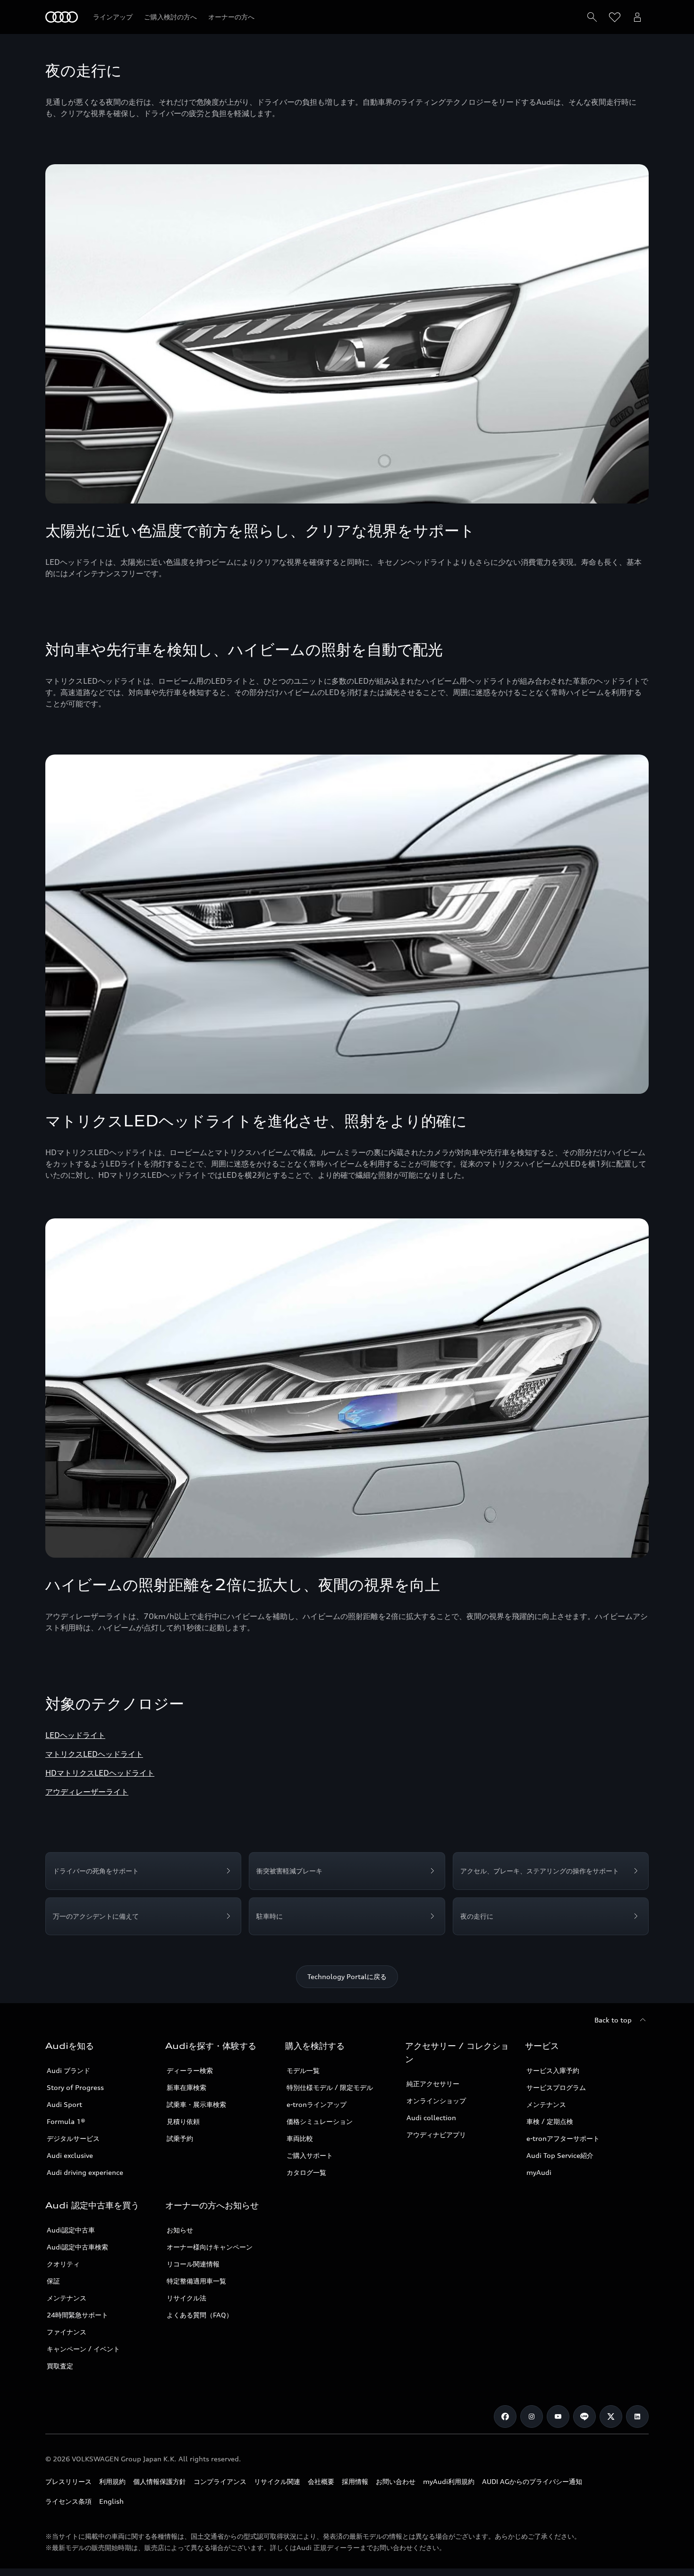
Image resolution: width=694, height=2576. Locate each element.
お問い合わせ (396, 2481)
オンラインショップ (436, 2101)
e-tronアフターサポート (563, 2138)
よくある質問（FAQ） (200, 2315)
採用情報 (355, 2481)
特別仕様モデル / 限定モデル (330, 2087)
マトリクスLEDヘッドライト (94, 1754)
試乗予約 (180, 2138)
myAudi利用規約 (449, 2481)
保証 (53, 2281)
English (111, 2501)
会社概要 (321, 2481)
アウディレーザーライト (87, 1792)
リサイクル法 (186, 2298)
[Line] (584, 2417)
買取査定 (60, 2366)
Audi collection (431, 2118)
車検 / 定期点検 (550, 2121)
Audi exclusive (70, 2155)
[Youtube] (558, 2417)
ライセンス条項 (68, 2501)
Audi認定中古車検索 (77, 2247)
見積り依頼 (183, 2121)
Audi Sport (64, 2104)
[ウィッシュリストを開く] (615, 17)
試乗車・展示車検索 (196, 2104)
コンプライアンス (220, 2481)
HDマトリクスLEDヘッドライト (100, 1773)
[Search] (592, 17)
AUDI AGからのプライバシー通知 (532, 2481)
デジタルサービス (73, 2138)
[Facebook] (505, 2417)
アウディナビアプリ (436, 2135)
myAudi (539, 2172)
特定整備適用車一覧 (196, 2281)
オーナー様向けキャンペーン (210, 2247)
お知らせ (180, 2230)
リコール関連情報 (193, 2264)
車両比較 (300, 2138)
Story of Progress (75, 2087)
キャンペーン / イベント (83, 2349)
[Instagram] (532, 2417)
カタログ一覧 (306, 2172)
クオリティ (63, 2264)
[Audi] (62, 17)
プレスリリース (68, 2481)
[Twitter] (611, 2417)
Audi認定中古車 (71, 2230)
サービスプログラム (556, 2087)
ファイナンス (67, 2332)
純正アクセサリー (433, 2084)
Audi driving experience (85, 2172)
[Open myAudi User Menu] (637, 17)
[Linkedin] (637, 2417)
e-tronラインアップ (317, 2104)
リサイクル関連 (277, 2481)
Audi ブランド (68, 2070)
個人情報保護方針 (160, 2481)
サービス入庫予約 (553, 2070)
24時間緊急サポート (77, 2315)
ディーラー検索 (190, 2070)
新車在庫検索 (186, 2087)
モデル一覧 (303, 2070)
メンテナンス (546, 2104)
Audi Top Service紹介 (560, 2155)
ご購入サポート (310, 2155)
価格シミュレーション (320, 2121)
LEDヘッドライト (75, 1735)
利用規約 (112, 2481)
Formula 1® (66, 2121)
